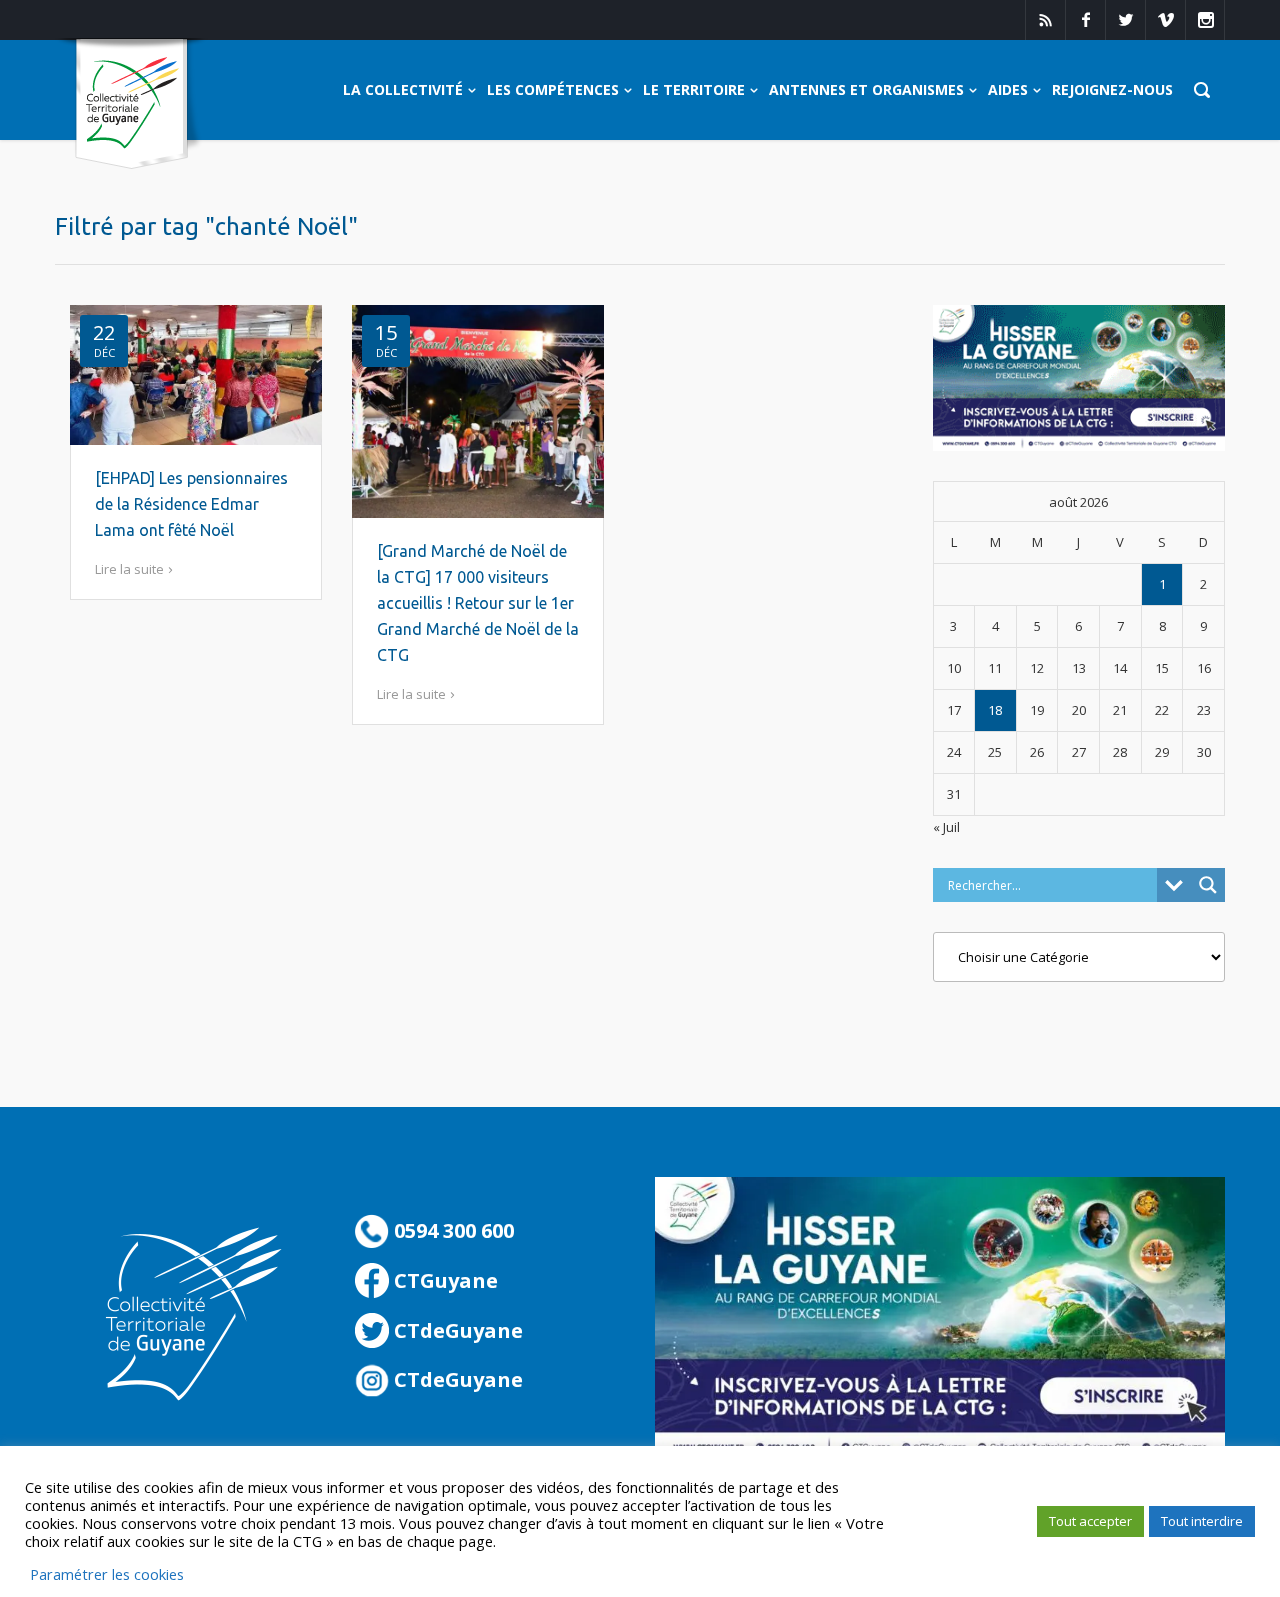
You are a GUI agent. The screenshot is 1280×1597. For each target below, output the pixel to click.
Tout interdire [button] (1202, 1521)
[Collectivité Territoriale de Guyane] (131, 104)
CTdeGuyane (456, 1330)
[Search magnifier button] (1208, 885)
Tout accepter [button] (1090, 1521)
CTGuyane (443, 1280)
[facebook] (1085, 20)
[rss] (1045, 20)
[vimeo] (1165, 20)
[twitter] (1125, 20)
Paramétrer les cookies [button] (107, 1574)
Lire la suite (129, 569)
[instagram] (1205, 20)
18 (995, 710)
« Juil (946, 827)
